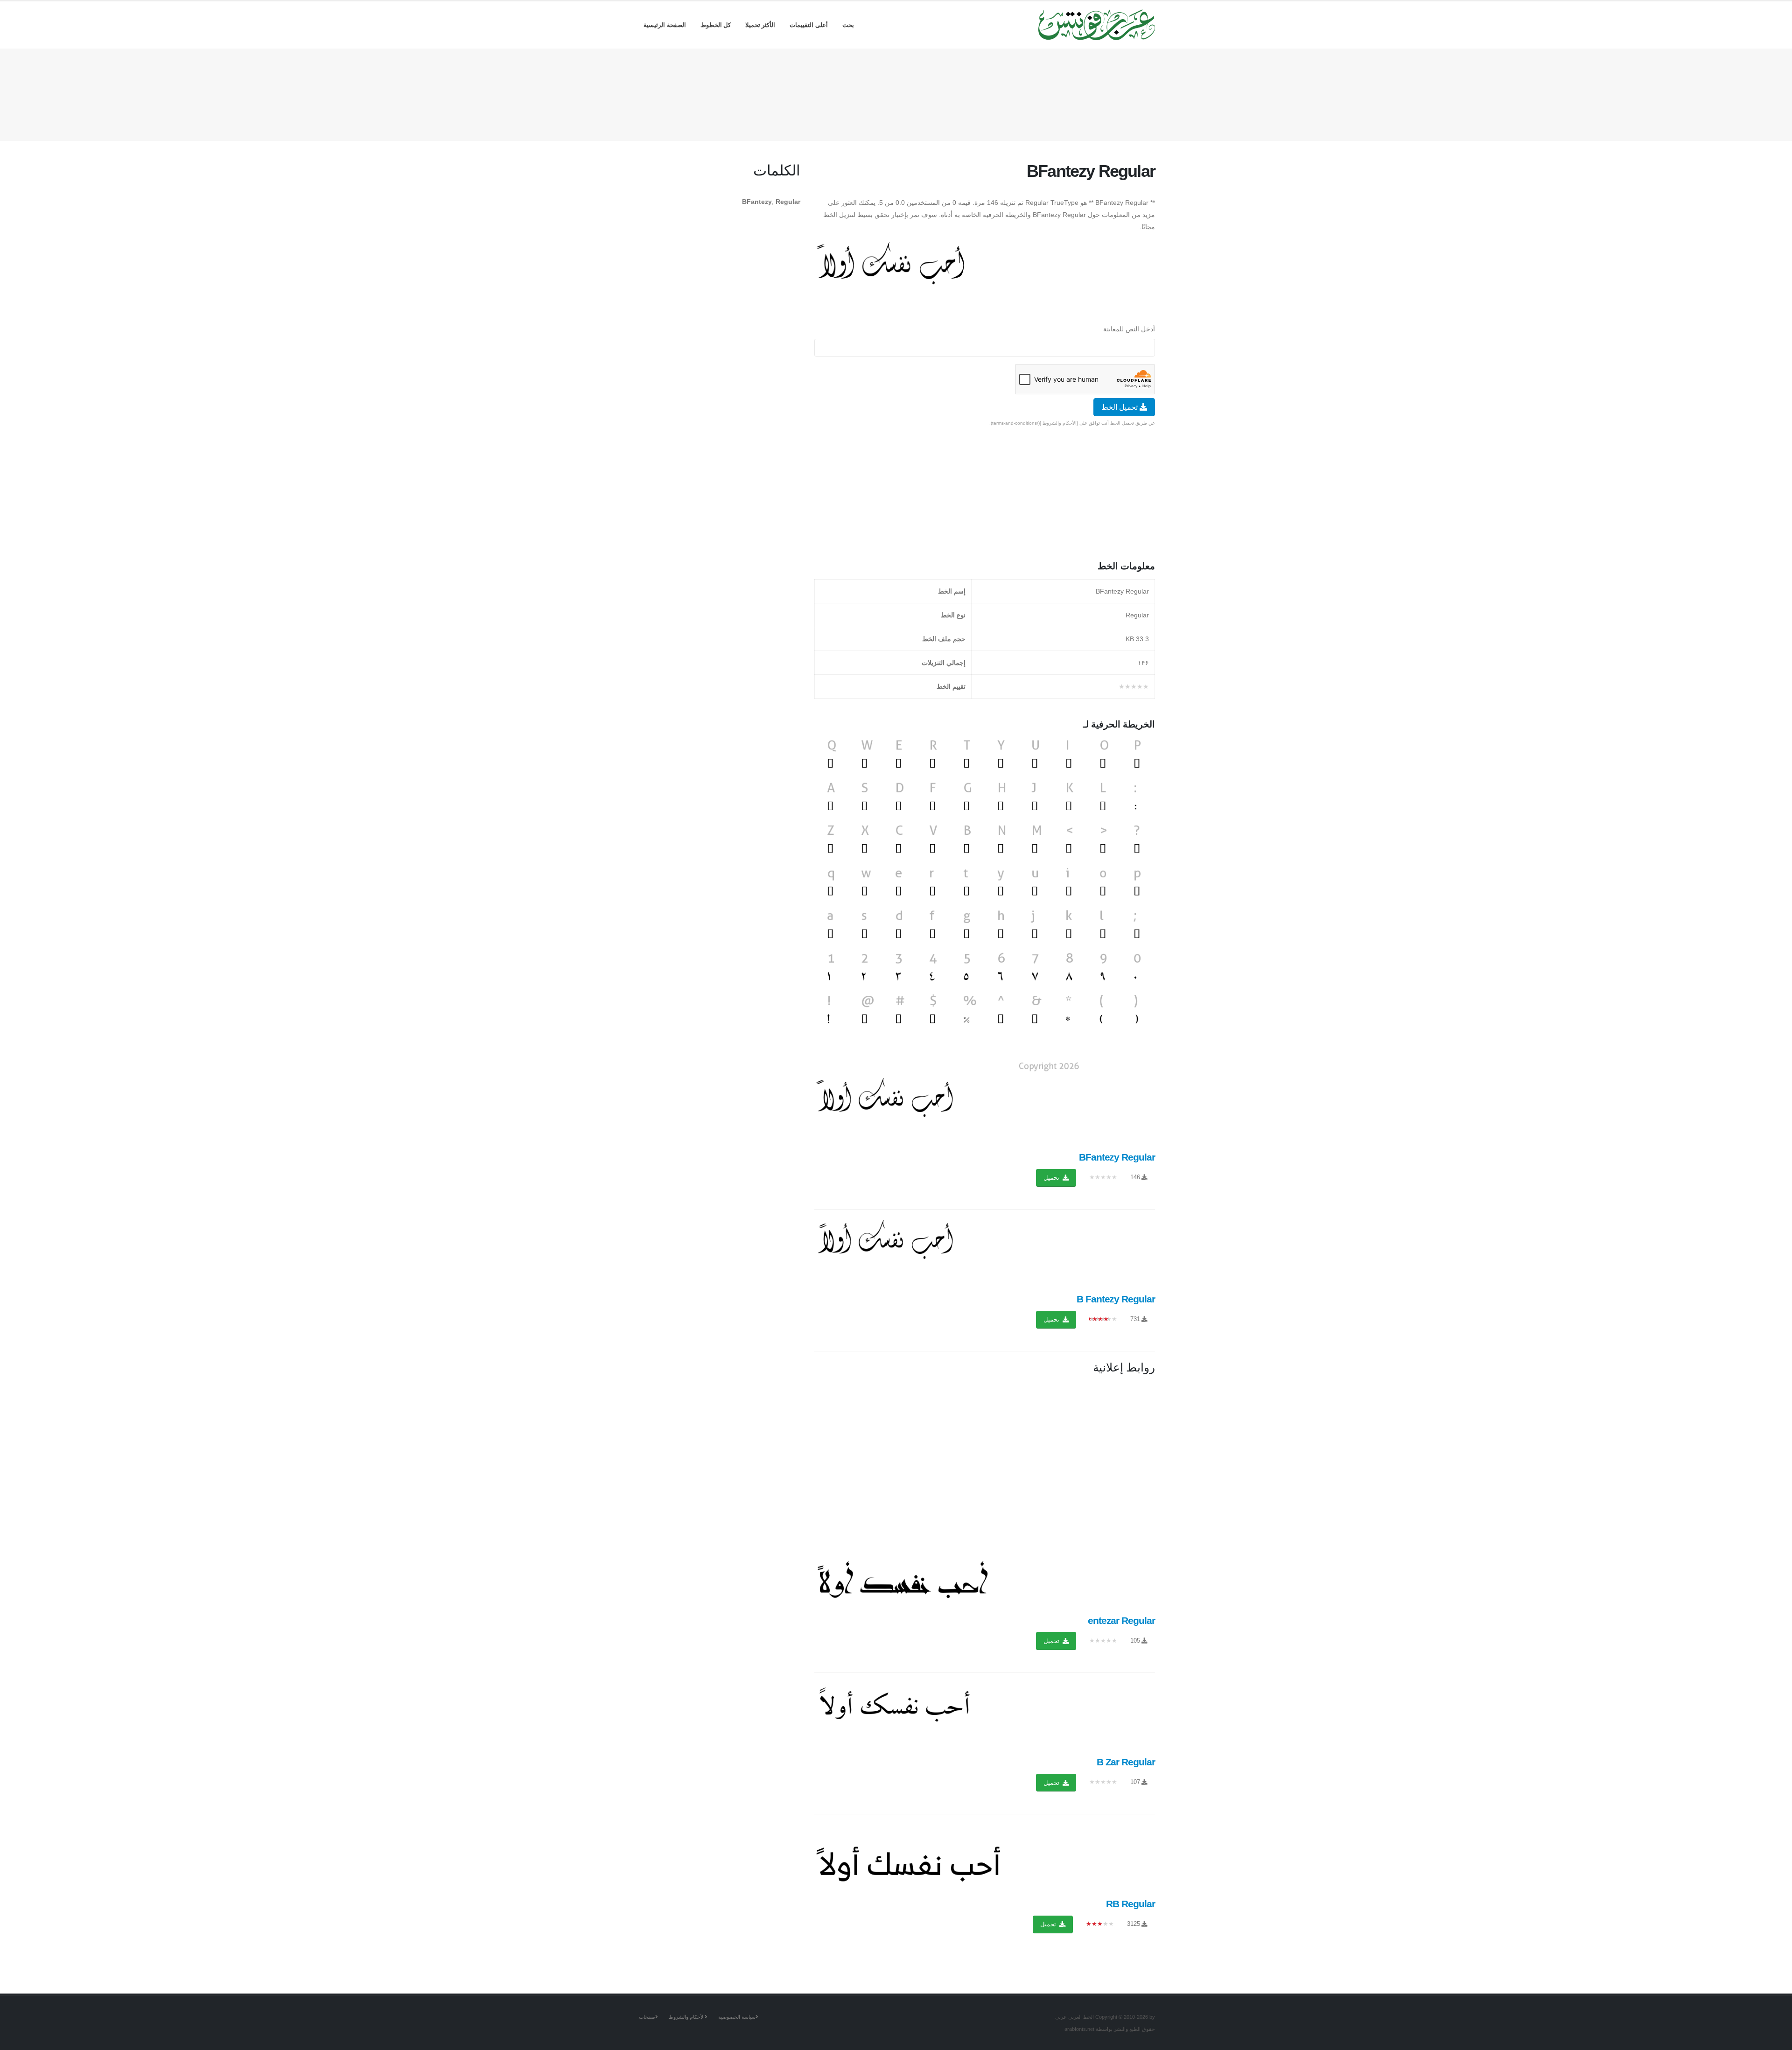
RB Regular (1130, 1904)
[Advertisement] (896, 93)
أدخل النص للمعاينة (1129, 329)
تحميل (1052, 1178)
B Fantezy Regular (1116, 1299)
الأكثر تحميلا (760, 25)
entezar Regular (1121, 1620)
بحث (848, 25)
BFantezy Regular (1117, 1157)
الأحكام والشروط (687, 2017)
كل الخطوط (716, 25)
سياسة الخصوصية (737, 2017)
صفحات (647, 2017)
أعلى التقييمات (809, 25)
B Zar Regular (1126, 1762)
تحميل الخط (1120, 407)
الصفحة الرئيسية (665, 25)
